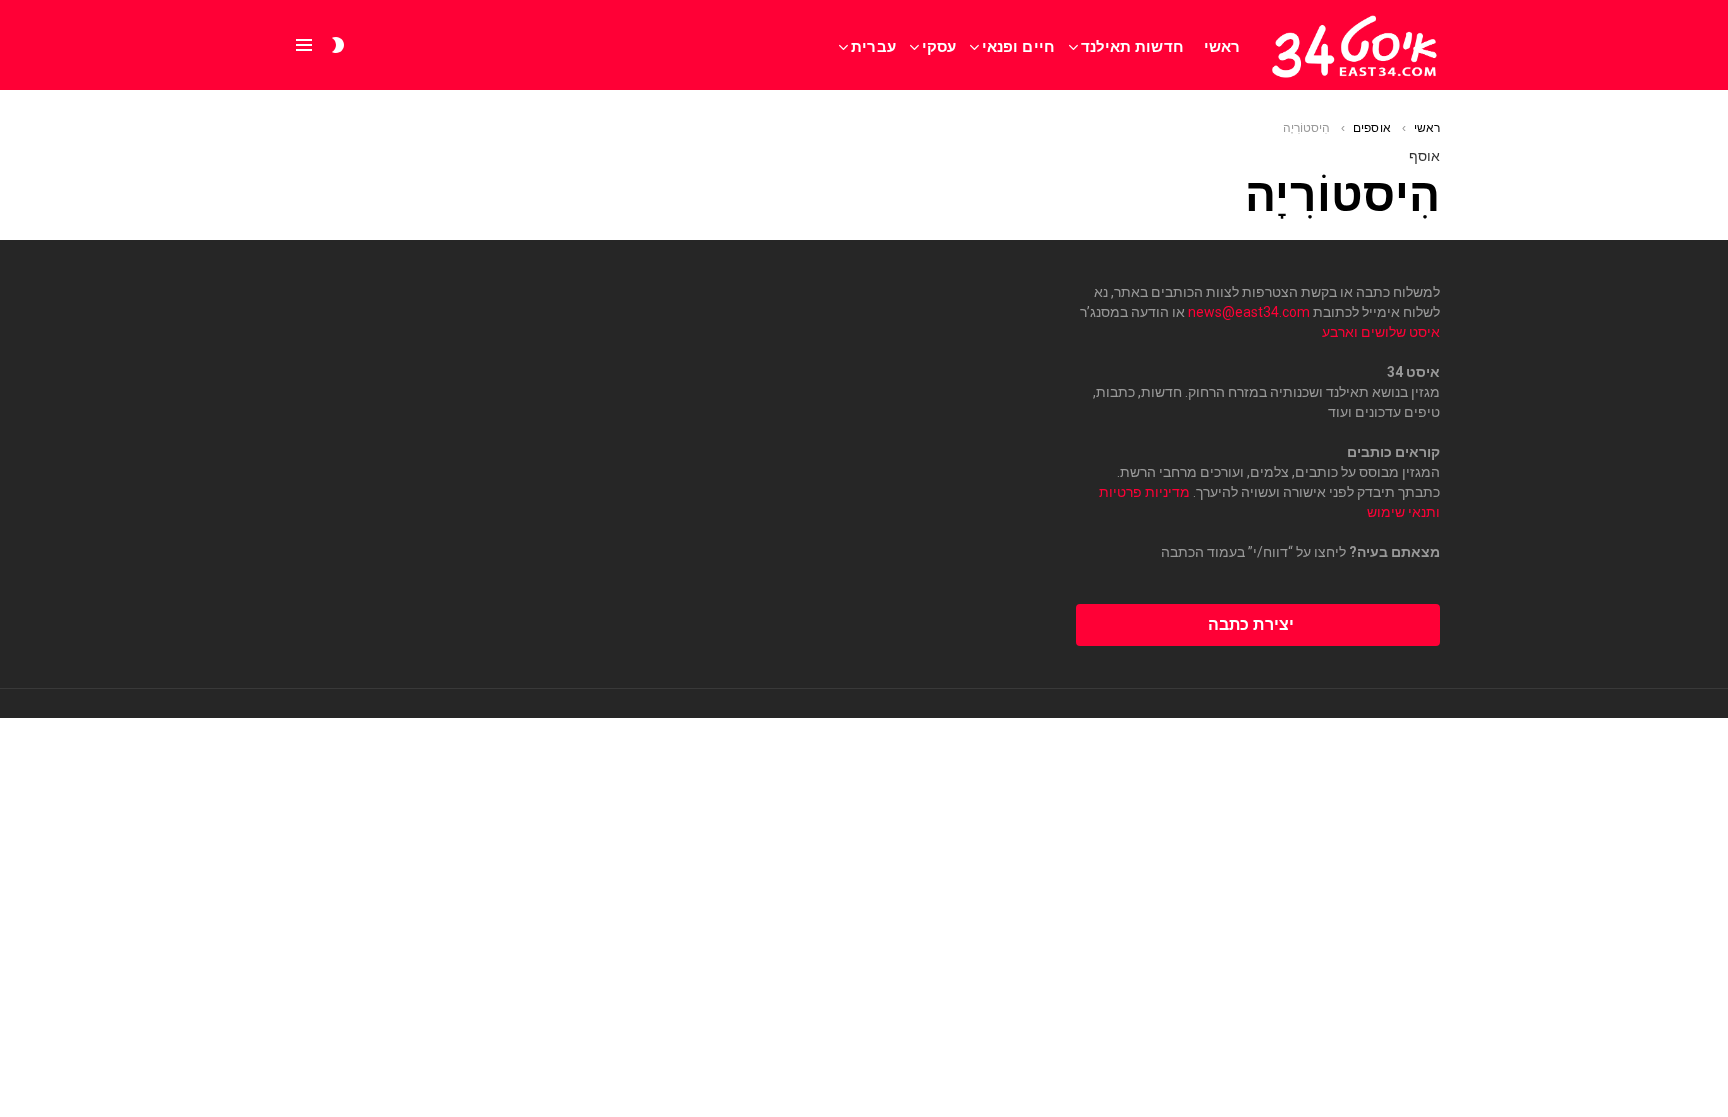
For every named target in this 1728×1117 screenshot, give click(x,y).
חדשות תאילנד (1132, 46)
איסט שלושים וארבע (1381, 332)
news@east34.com (1249, 312)
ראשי (1222, 46)
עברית (873, 46)
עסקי (939, 46)
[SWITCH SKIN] (338, 45)
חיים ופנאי (1018, 46)
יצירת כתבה (1251, 624)
